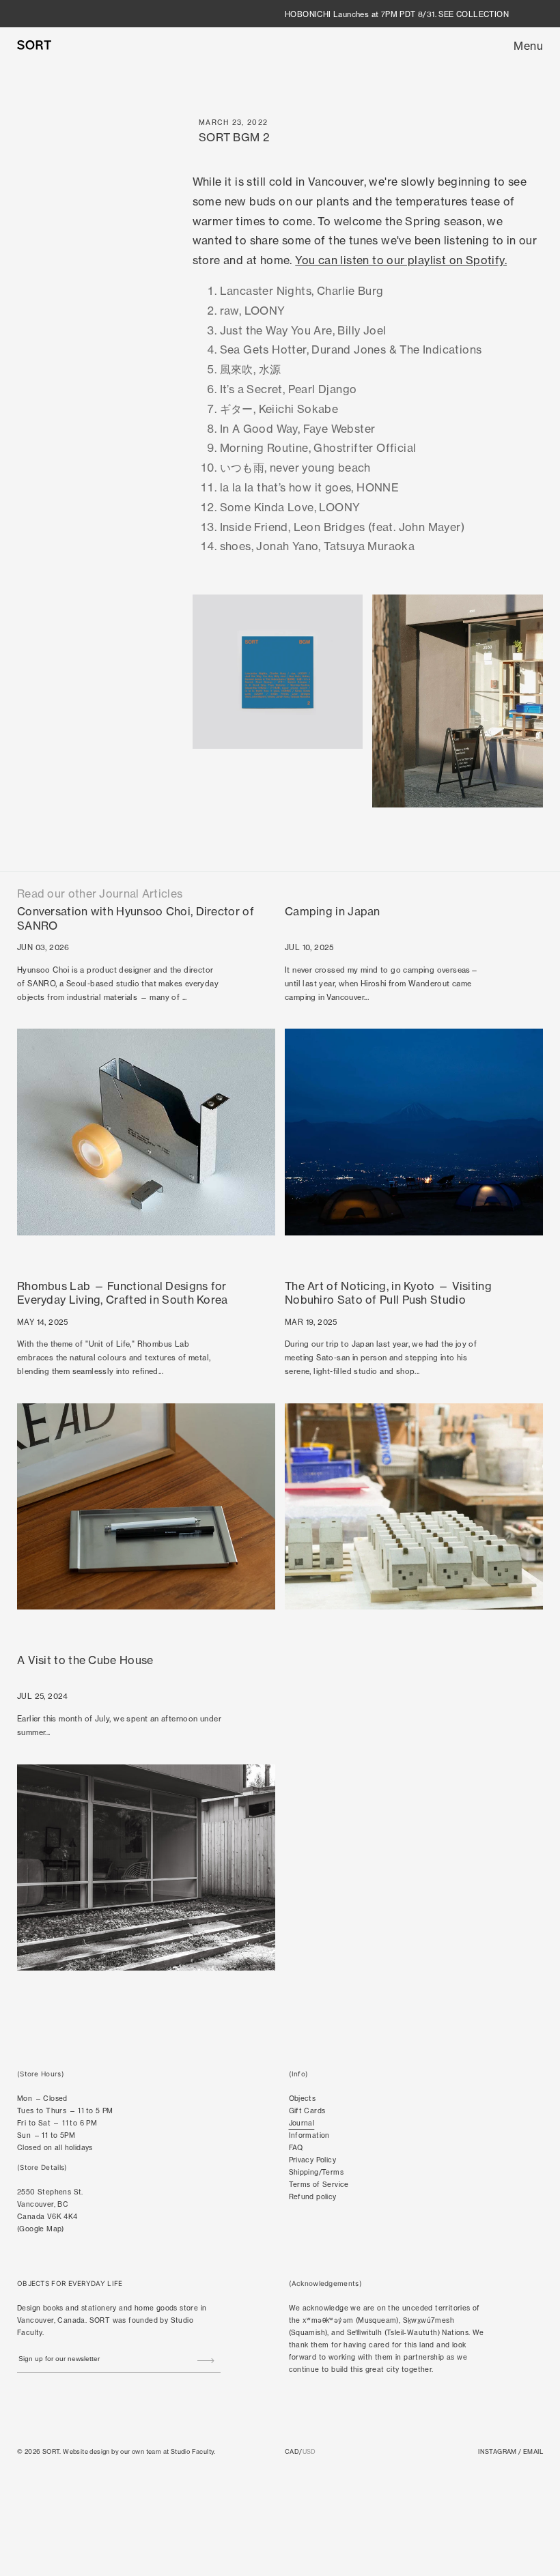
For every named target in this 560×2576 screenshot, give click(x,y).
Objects (303, 2098)
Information (309, 2135)
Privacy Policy (313, 2160)
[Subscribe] (206, 2360)
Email (533, 2451)
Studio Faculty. (193, 2451)
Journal (302, 2123)
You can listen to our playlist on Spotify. (401, 260)
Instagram (498, 2451)
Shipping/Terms (317, 2172)
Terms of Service (319, 2184)
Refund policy (313, 2196)
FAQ (296, 2147)
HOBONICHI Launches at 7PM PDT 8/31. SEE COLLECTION (397, 14)
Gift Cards (307, 2110)
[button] (528, 46)
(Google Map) (41, 2229)
